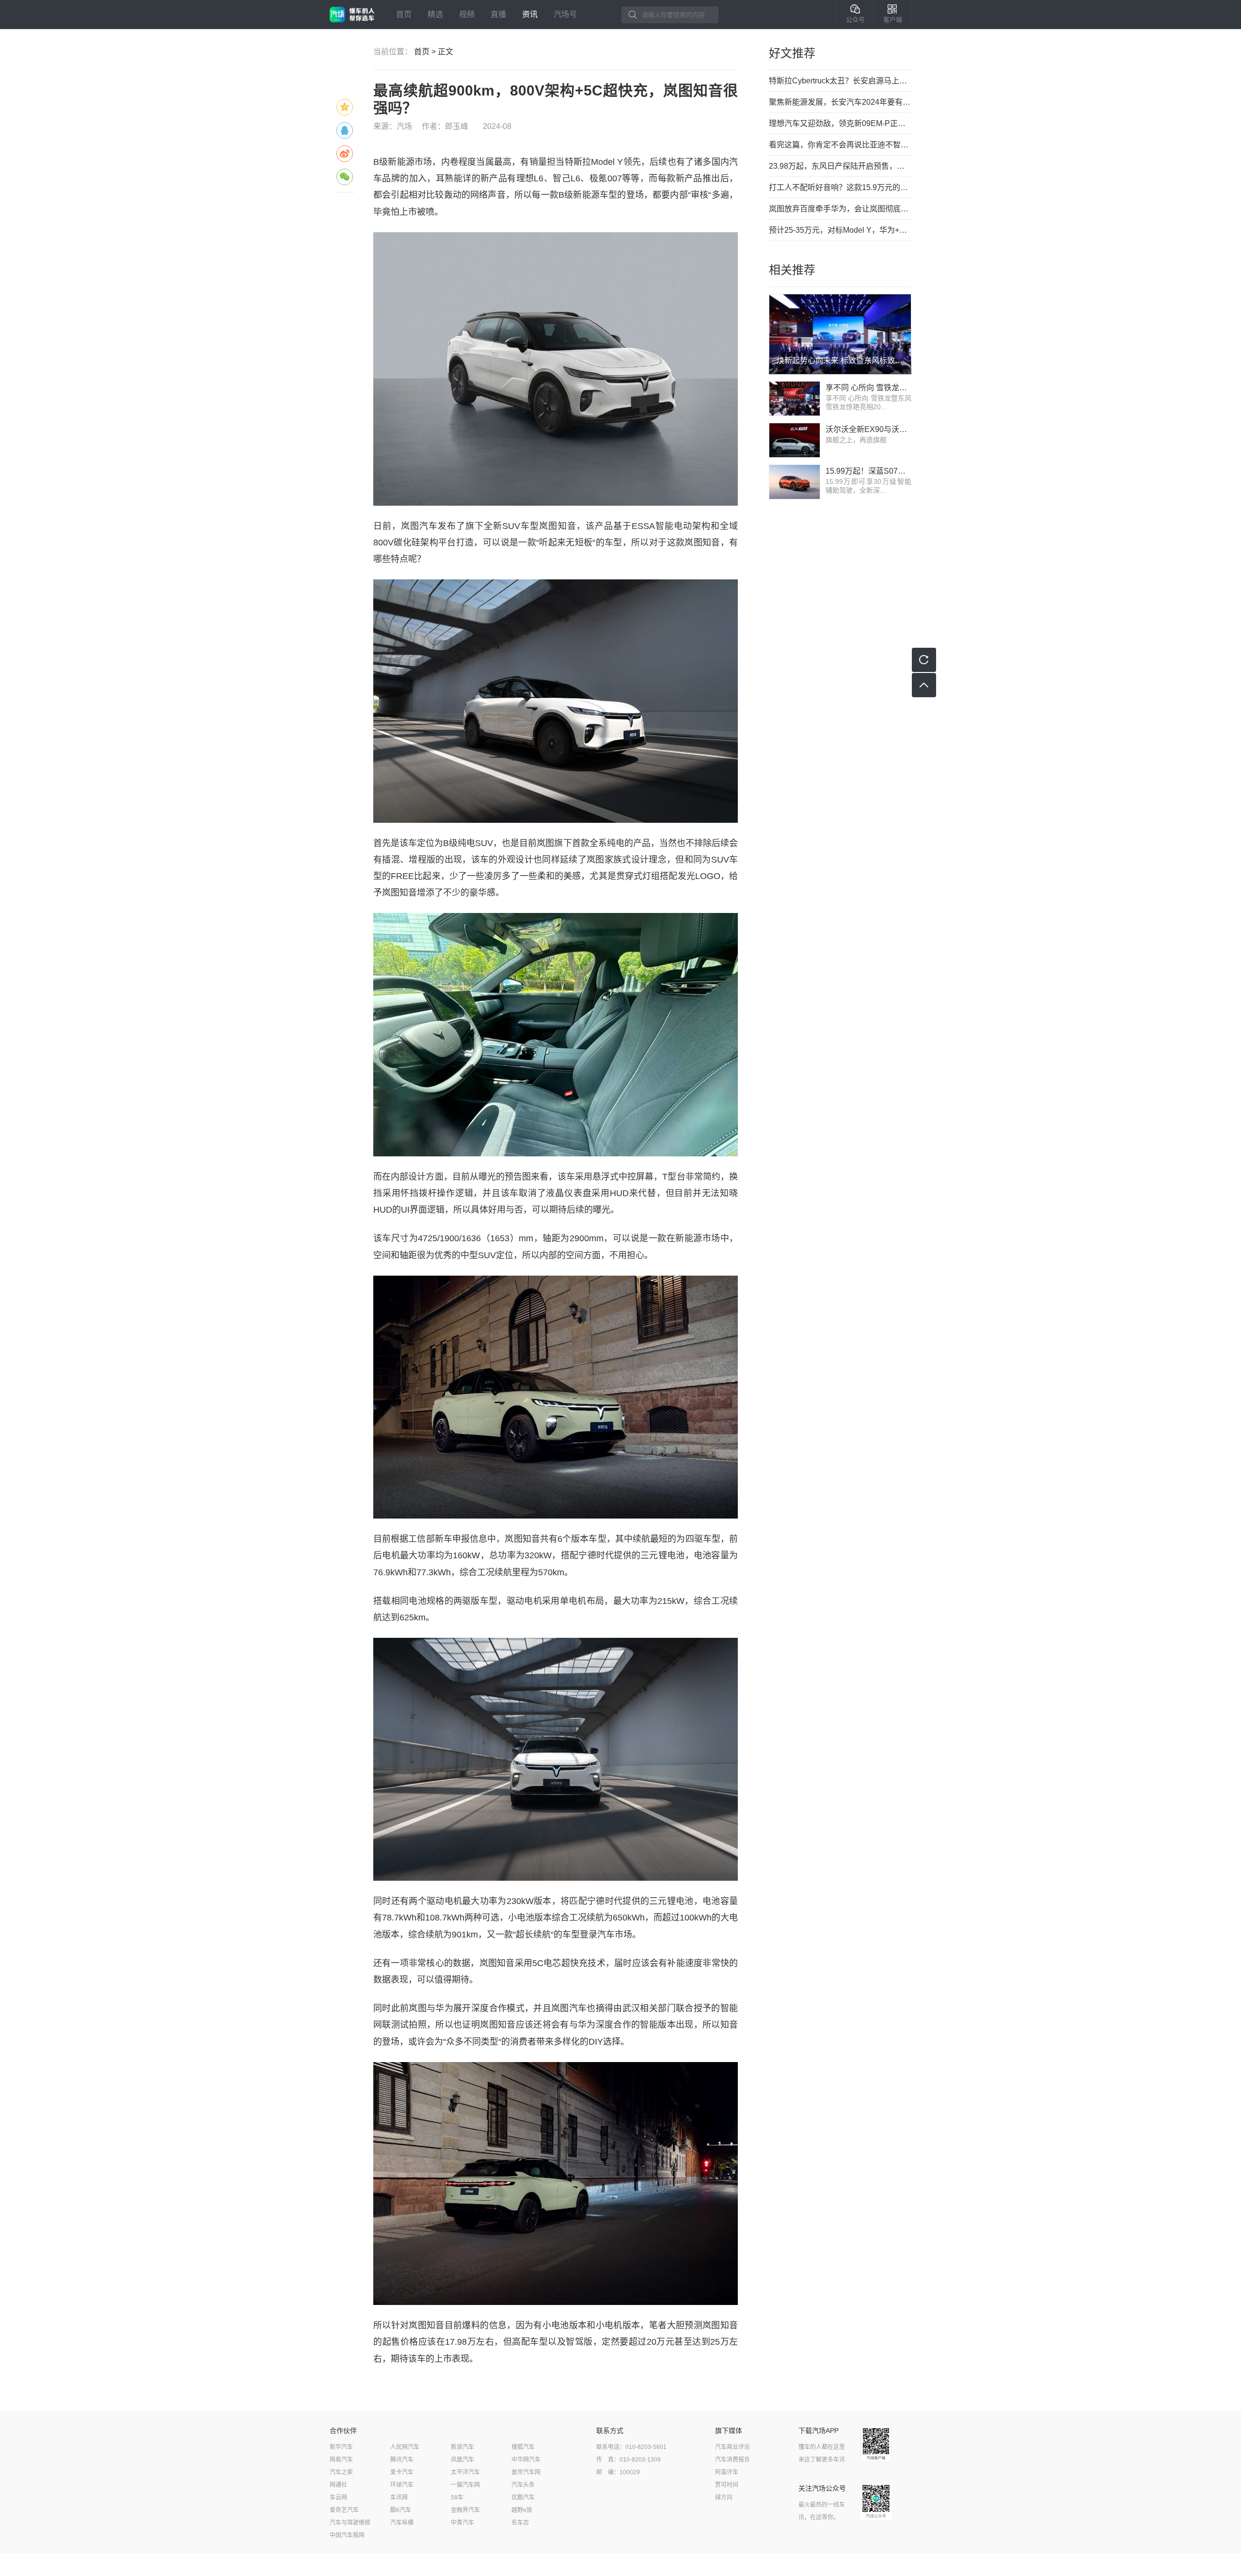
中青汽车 (462, 2523)
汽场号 (565, 14)
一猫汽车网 (465, 2485)
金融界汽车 (465, 2510)
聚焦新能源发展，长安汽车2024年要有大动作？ (840, 102)
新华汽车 (341, 2447)
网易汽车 (341, 2460)
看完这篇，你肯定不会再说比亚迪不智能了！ (840, 145)
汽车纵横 (402, 2523)
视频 (467, 14)
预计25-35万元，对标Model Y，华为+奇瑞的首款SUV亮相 (840, 230)
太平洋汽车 (465, 2472)
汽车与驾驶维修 (350, 2523)
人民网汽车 (405, 2447)
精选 (435, 14)
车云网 (338, 2497)
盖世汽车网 (526, 2472)
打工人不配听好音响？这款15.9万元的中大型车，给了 (840, 187)
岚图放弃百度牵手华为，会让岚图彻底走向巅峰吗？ (840, 209)
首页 (404, 14)
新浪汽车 (462, 2447)
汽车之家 (341, 2472)
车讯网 (399, 2497)
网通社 (338, 2485)
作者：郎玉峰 (445, 126)
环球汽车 (402, 2485)
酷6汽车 (401, 2510)
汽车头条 (523, 2485)
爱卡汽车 (402, 2472)
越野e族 (522, 2510)
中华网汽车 (526, 2460)
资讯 (530, 14)
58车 (457, 2497)
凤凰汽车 (462, 2460)
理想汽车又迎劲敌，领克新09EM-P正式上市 (840, 123)
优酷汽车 (523, 2497)
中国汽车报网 (347, 2535)
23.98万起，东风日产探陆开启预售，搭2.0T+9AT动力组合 (840, 166)
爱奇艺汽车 (344, 2510)
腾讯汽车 (402, 2460)
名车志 (520, 2523)
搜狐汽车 (523, 2447)
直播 (498, 14)
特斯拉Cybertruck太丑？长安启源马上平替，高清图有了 (840, 81)
